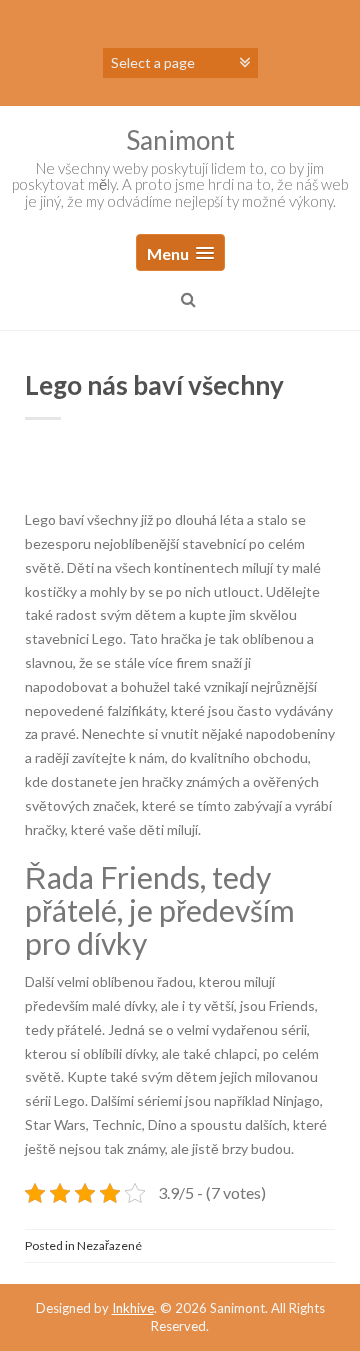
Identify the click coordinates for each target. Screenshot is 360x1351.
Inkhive (133, 1308)
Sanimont (180, 140)
